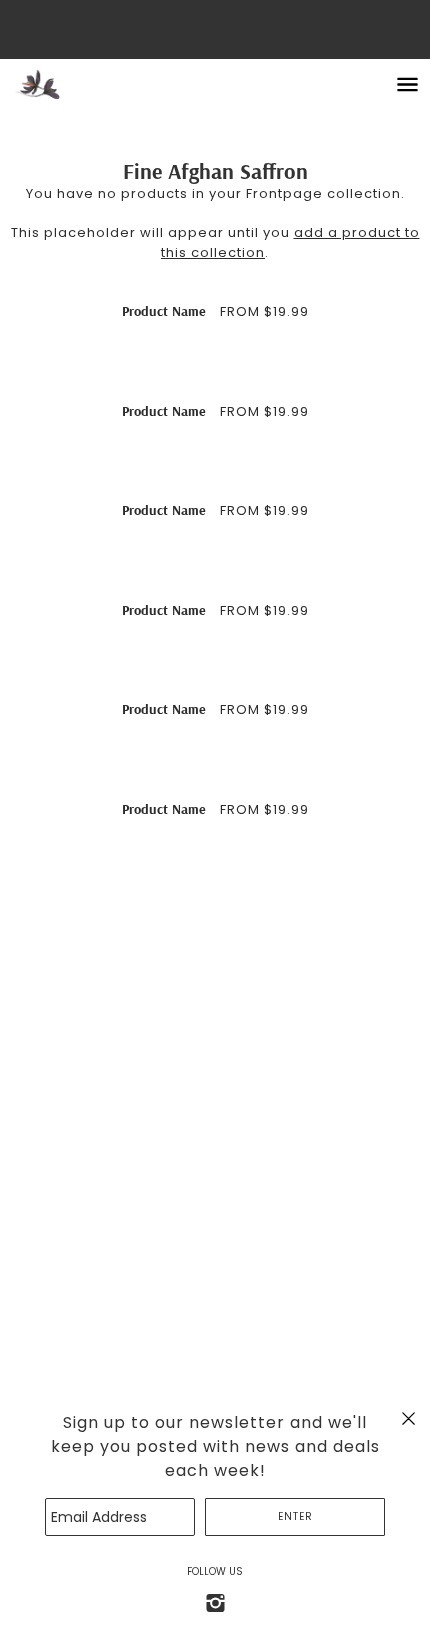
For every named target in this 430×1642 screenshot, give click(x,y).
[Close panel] (408, 1418)
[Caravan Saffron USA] (57, 84)
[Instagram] (215, 1602)
